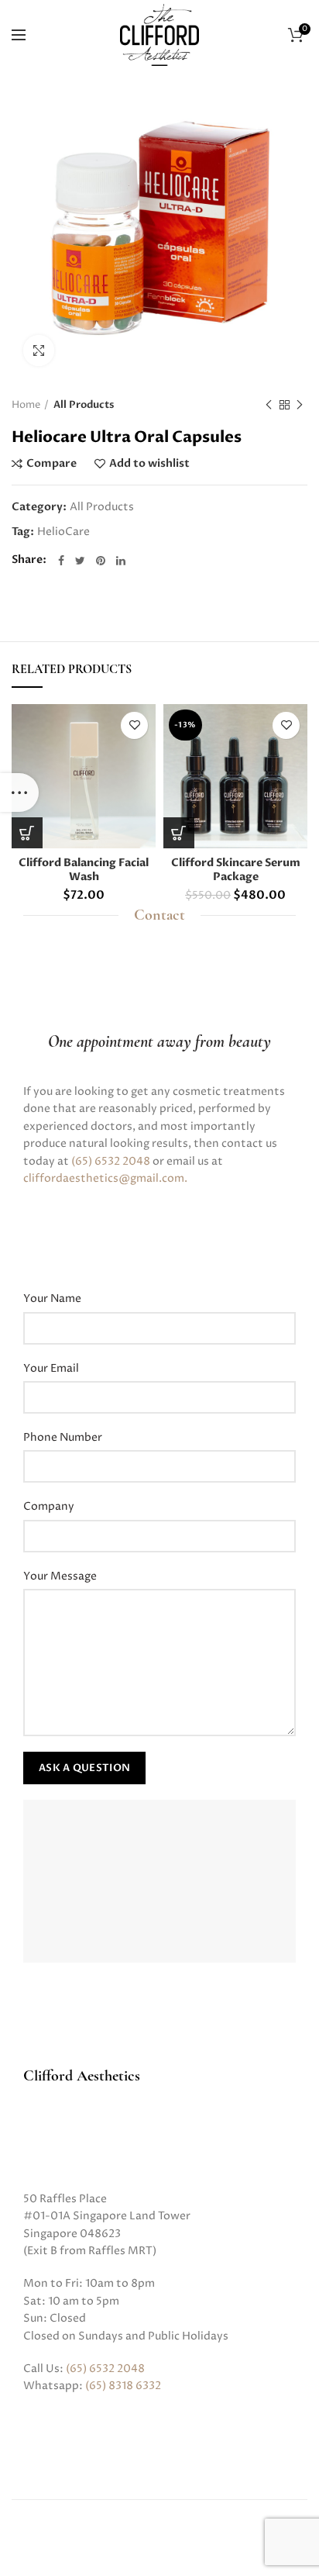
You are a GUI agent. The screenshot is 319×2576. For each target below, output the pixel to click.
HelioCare (63, 532)
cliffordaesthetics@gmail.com (104, 1178)
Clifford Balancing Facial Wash (84, 870)
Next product (300, 405)
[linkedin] (121, 561)
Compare (51, 464)
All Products (84, 405)
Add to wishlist (149, 464)
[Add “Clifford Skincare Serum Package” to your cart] (179, 833)
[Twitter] (80, 561)
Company (49, 1506)
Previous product (269, 405)
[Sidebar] (19, 792)
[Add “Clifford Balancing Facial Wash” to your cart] (27, 833)
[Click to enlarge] (39, 350)
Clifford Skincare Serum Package (236, 870)
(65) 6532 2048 (111, 1161)
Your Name (52, 1298)
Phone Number (63, 1437)
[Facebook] (61, 561)
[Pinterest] (101, 561)
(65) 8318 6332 (123, 2386)
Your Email (51, 1368)
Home (26, 405)
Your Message (60, 1576)
